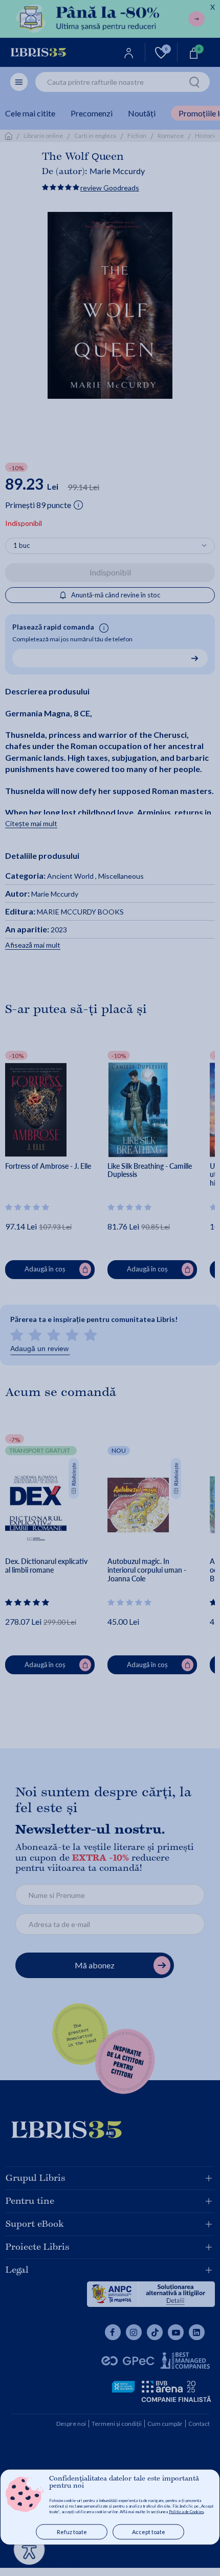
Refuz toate (72, 2532)
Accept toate (149, 2532)
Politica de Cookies (186, 2512)
